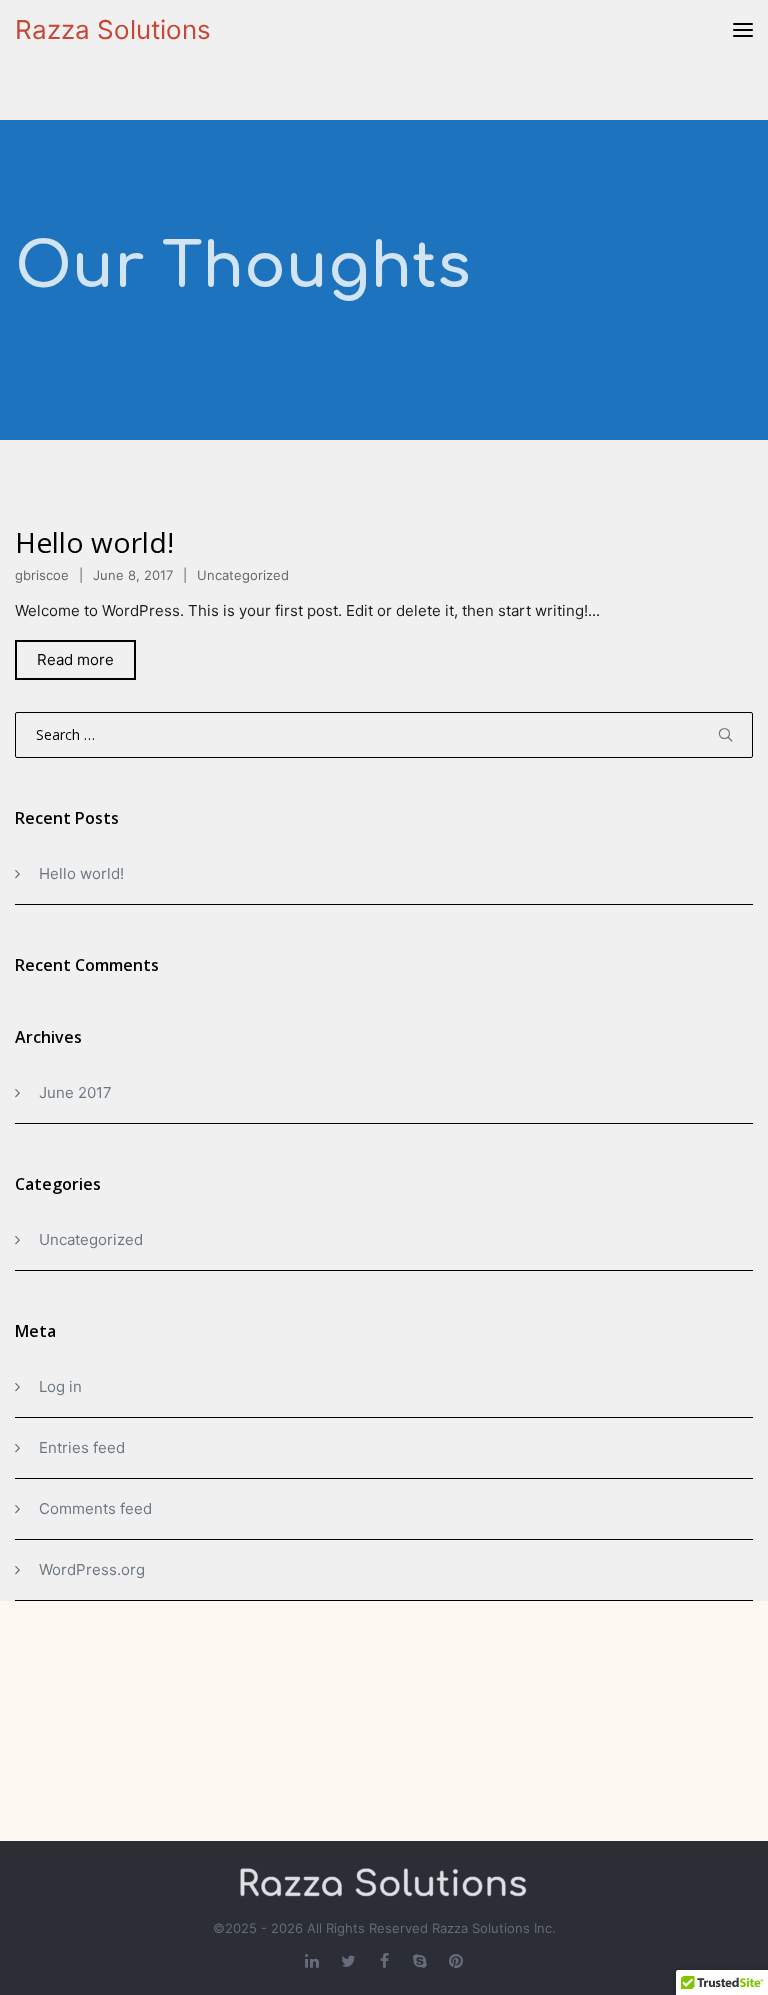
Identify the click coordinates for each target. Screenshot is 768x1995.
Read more (75, 659)
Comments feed (95, 1508)
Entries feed (82, 1447)
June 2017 (75, 1092)
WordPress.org (92, 1569)
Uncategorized (243, 575)
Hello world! (94, 542)
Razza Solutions (113, 29)
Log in (60, 1386)
